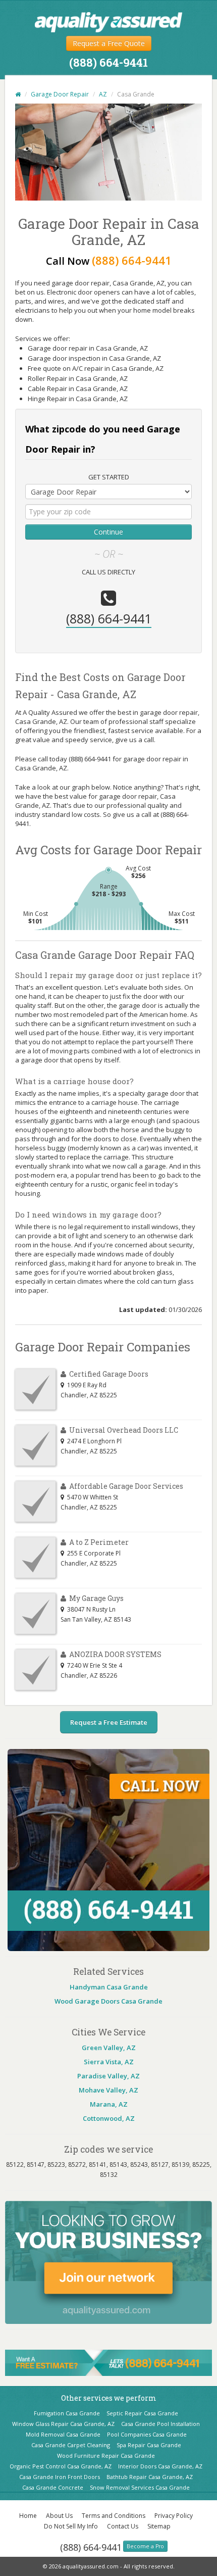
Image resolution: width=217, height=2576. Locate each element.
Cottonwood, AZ (109, 2118)
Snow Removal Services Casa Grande (140, 2487)
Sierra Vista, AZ (109, 2062)
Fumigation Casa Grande (67, 2413)
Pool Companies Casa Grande (147, 2434)
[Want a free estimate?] (108, 2362)
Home (28, 2516)
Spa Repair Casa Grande (149, 2445)
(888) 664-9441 (91, 2547)
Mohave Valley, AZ (108, 2090)
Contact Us (123, 2526)
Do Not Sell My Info (71, 2526)
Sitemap (159, 2526)
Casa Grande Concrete (53, 2487)
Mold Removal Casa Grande (63, 2434)
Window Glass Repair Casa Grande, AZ (63, 2424)
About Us (59, 2516)
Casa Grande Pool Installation (160, 2424)
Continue (108, 532)
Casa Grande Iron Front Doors (60, 2477)
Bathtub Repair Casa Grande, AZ (150, 2477)
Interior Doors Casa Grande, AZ (160, 2466)
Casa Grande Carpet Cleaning (71, 2445)
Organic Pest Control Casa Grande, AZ (61, 2466)
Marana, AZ (109, 2104)
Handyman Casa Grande (109, 1987)
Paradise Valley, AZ (108, 2076)
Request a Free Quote (109, 43)
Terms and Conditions (114, 2516)
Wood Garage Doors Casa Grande (108, 2001)
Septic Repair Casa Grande (142, 2413)
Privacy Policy (174, 2516)
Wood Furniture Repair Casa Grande (106, 2456)
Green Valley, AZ (109, 2048)
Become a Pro (145, 2546)
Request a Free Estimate (109, 1722)
